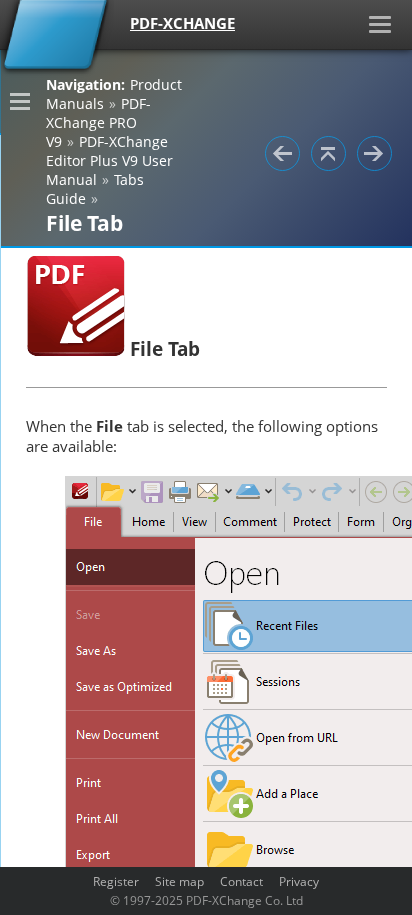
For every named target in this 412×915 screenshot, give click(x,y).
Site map (179, 881)
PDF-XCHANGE (182, 23)
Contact (241, 881)
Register (116, 881)
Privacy (299, 881)
